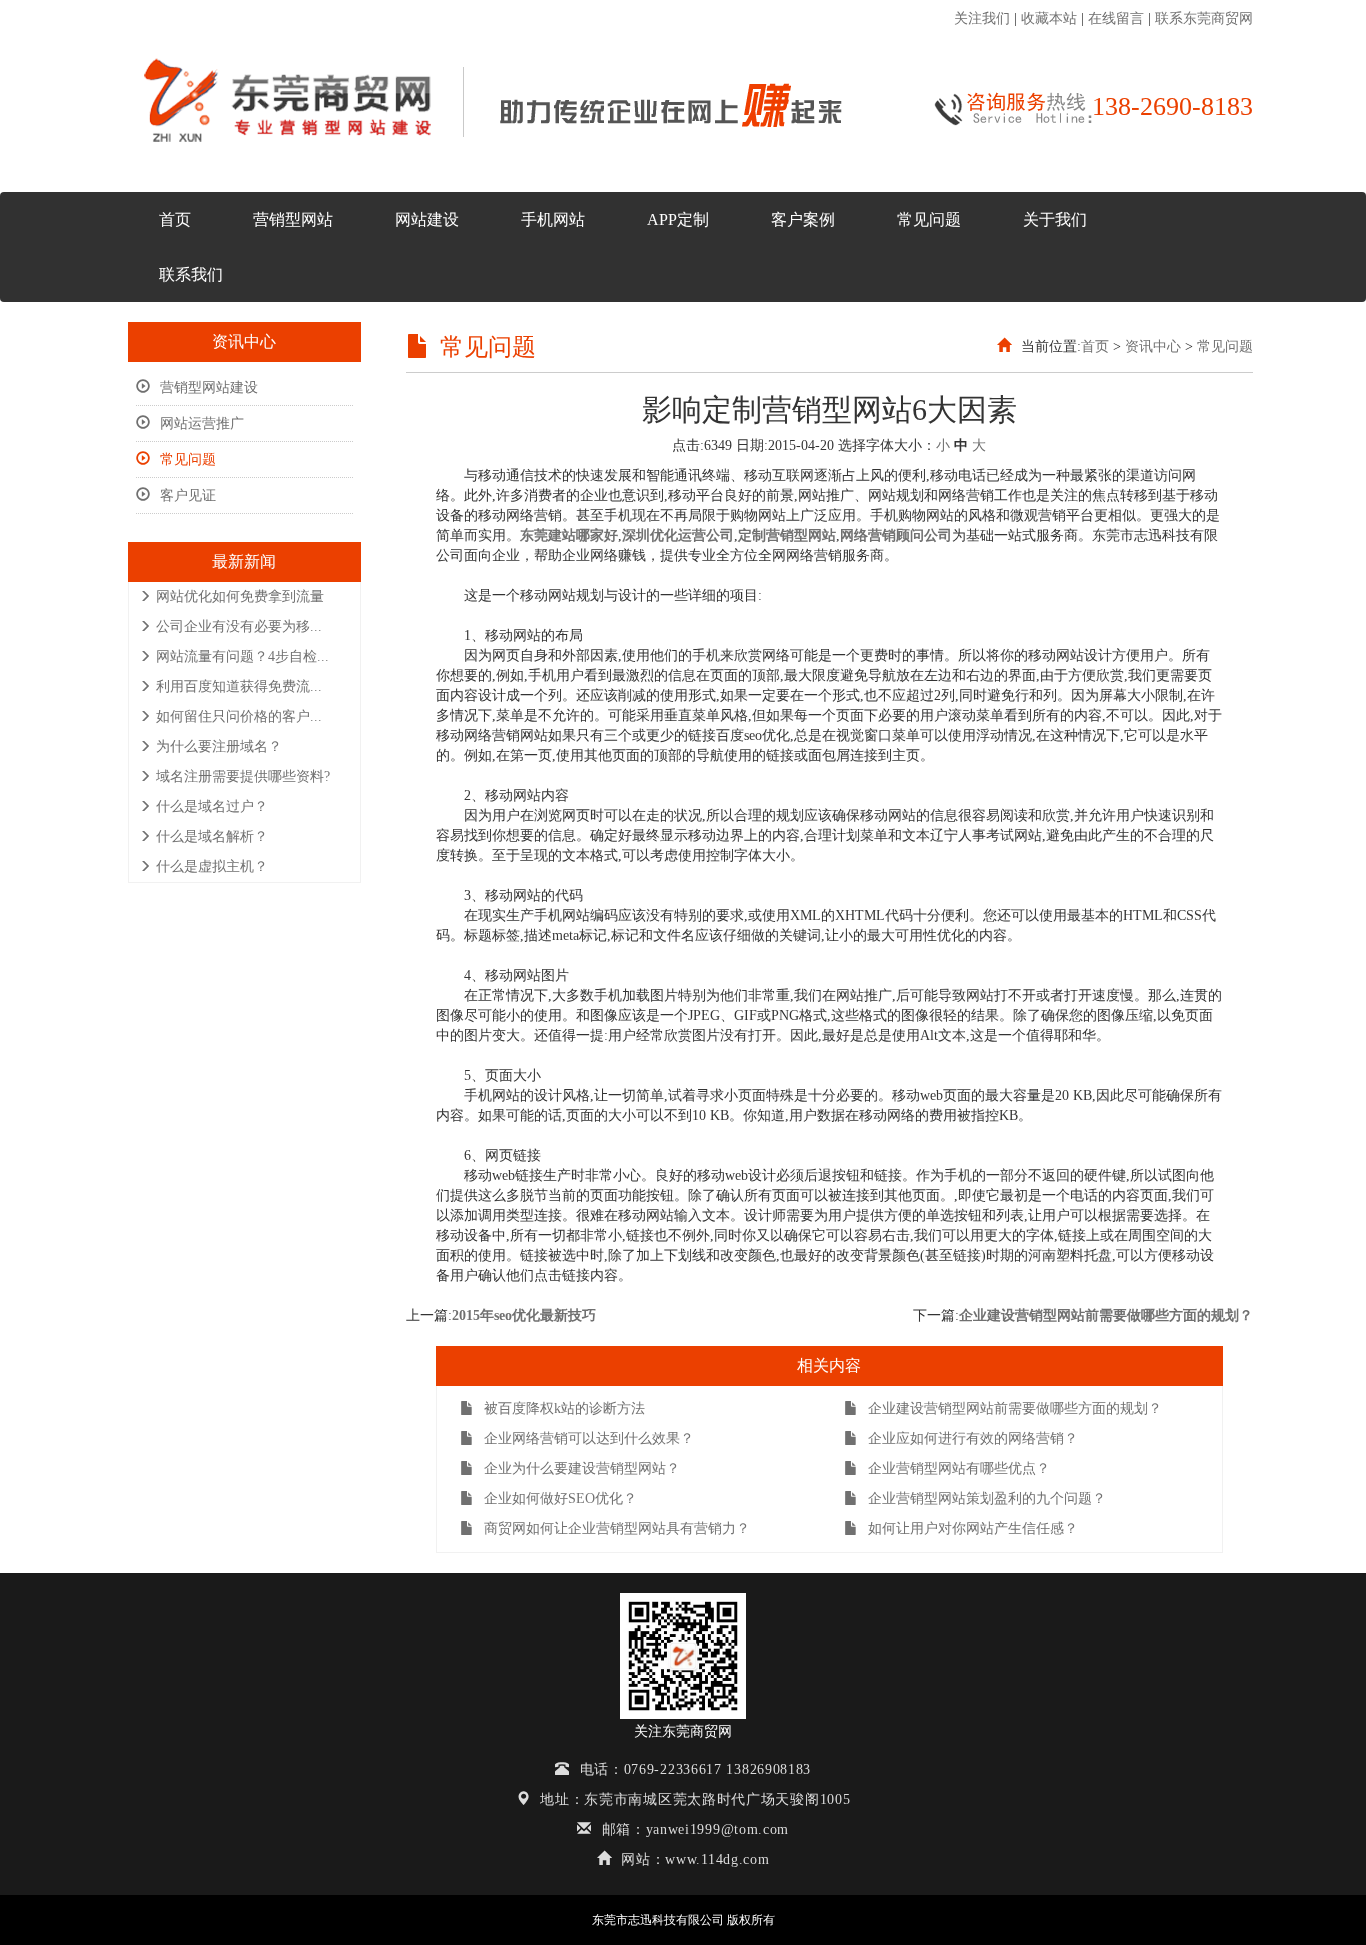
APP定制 (678, 219)
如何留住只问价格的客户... (239, 716)
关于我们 (1055, 219)
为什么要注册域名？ (219, 746)
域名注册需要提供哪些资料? (243, 776)
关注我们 (982, 18)
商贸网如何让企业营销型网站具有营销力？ (617, 1528)
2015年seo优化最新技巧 (524, 1315)
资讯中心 (1153, 346)
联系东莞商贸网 (1204, 18)
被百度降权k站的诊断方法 (564, 1408)
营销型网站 (293, 219)
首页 (175, 219)
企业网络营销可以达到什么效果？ (589, 1438)
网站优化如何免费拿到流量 (240, 596)
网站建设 (427, 219)
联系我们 (191, 274)
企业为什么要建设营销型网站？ (582, 1468)
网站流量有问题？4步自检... (242, 656)
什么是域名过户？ (212, 806)
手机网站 (553, 219)
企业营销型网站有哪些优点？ (959, 1468)
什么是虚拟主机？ (212, 866)
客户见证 (188, 495)
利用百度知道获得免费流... (239, 686)
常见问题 (929, 219)
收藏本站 (1049, 18)
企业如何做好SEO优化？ (560, 1498)
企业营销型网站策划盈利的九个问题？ (987, 1498)
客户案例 (803, 219)
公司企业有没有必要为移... (239, 626)
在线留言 (1116, 18)
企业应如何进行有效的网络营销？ (973, 1438)
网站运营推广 (202, 423)
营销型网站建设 (209, 387)
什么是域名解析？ (212, 836)
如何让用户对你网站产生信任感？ (973, 1528)
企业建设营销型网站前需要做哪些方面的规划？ (1106, 1315)
